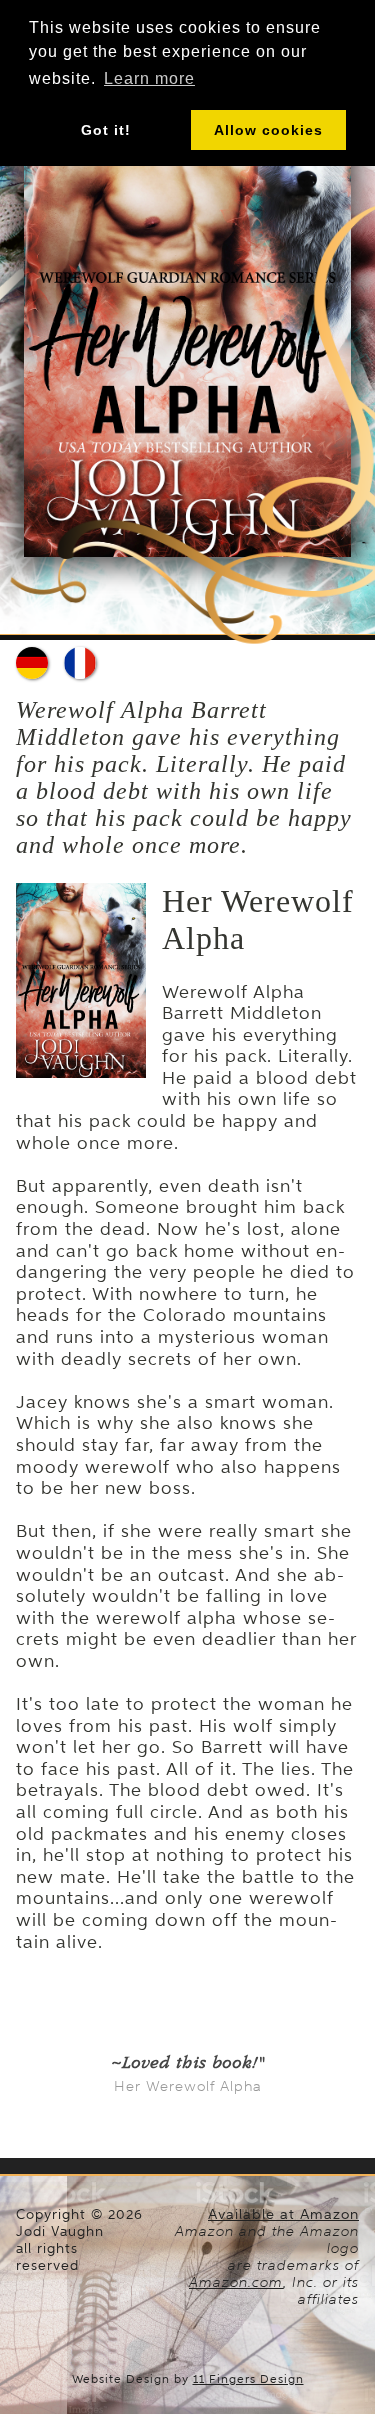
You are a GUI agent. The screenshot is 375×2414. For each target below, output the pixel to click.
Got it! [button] (106, 130)
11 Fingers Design (248, 2379)
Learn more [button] (149, 78)
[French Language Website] (80, 663)
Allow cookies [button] (268, 130)
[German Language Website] (32, 663)
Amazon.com (236, 2282)
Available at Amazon (283, 2214)
